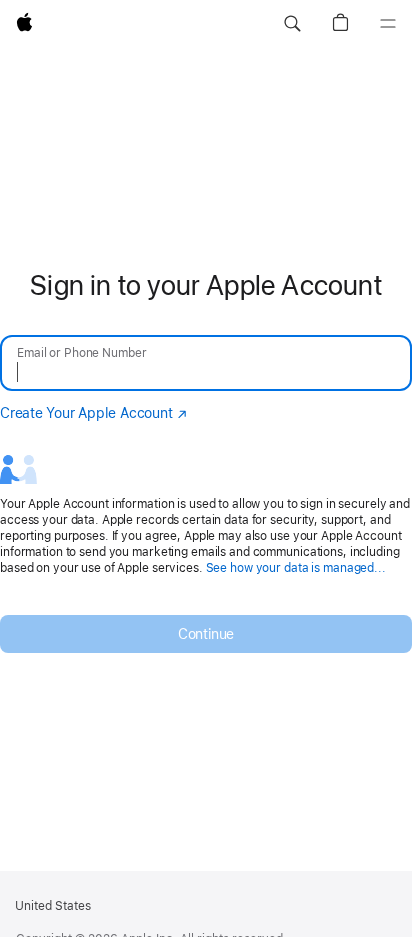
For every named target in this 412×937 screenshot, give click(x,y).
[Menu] (388, 24)
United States (53, 906)
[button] (292, 24)
